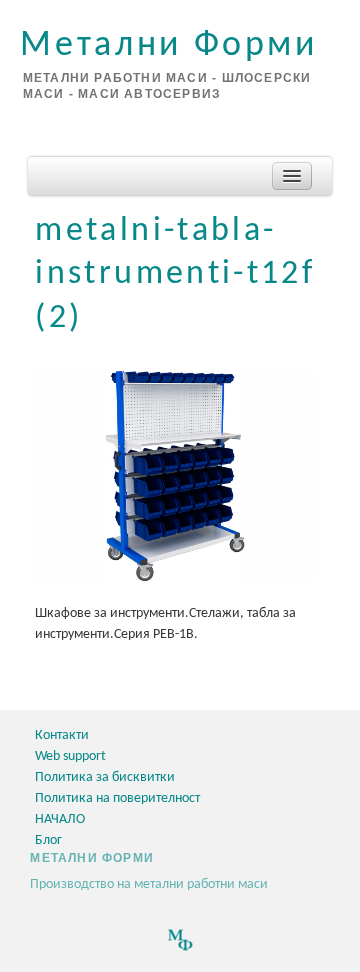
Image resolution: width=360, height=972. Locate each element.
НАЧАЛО (60, 819)
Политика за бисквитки (105, 777)
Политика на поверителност (117, 798)
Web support (70, 756)
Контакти (62, 735)
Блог (48, 840)
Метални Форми (168, 46)
